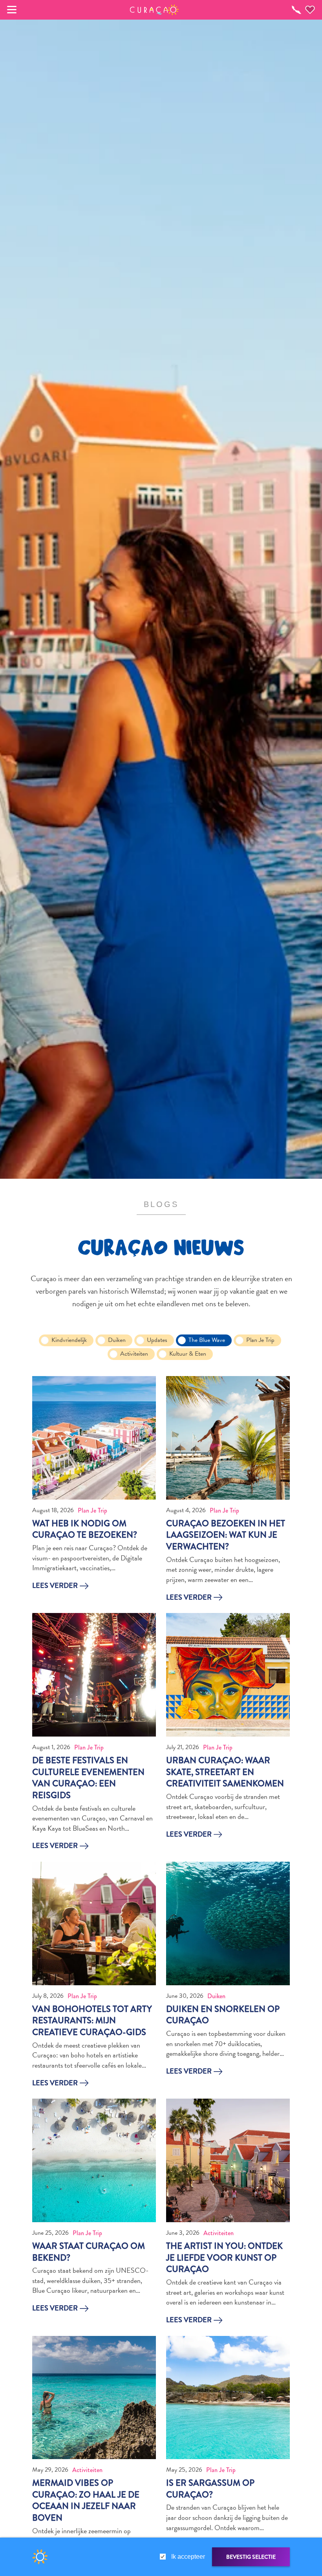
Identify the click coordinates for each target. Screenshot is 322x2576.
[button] (155, 10)
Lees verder (55, 1586)
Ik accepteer (188, 2557)
